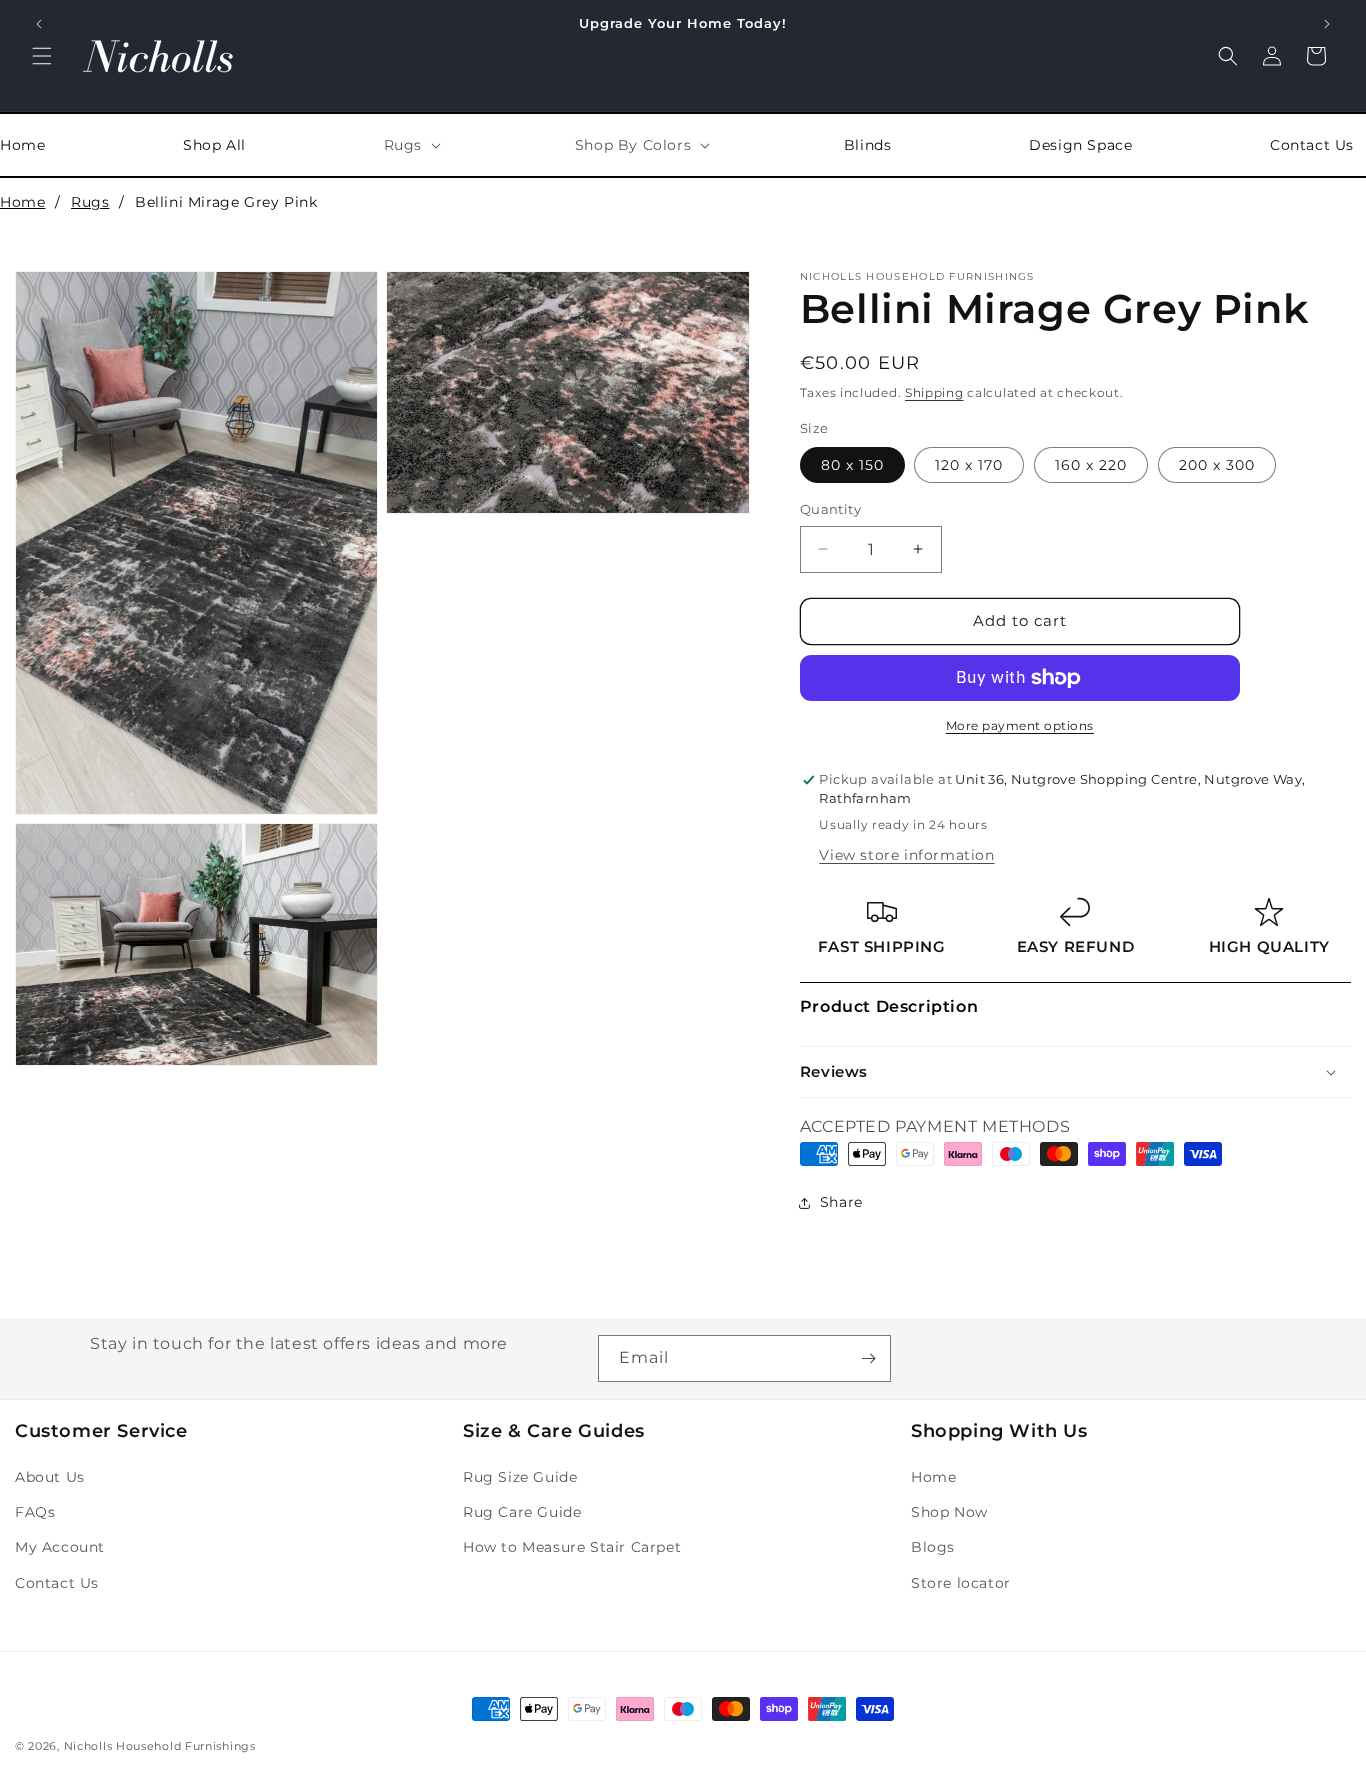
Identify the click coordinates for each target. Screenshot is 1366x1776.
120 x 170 (969, 465)
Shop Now (949, 1512)
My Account (60, 1547)
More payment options (1020, 725)
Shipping (934, 392)
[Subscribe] (868, 1358)
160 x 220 (1091, 465)
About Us (50, 1477)
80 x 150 (852, 465)
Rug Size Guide (520, 1477)
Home (22, 202)
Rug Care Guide (522, 1512)
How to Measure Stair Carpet (572, 1547)
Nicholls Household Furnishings (160, 1746)
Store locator (961, 1583)
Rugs (90, 202)
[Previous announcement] (39, 24)
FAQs (35, 1512)
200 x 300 (1217, 465)
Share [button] (841, 1202)
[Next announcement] (1327, 24)
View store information (906, 855)
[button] (42, 56)
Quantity (830, 509)
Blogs (933, 1547)
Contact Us (57, 1583)
